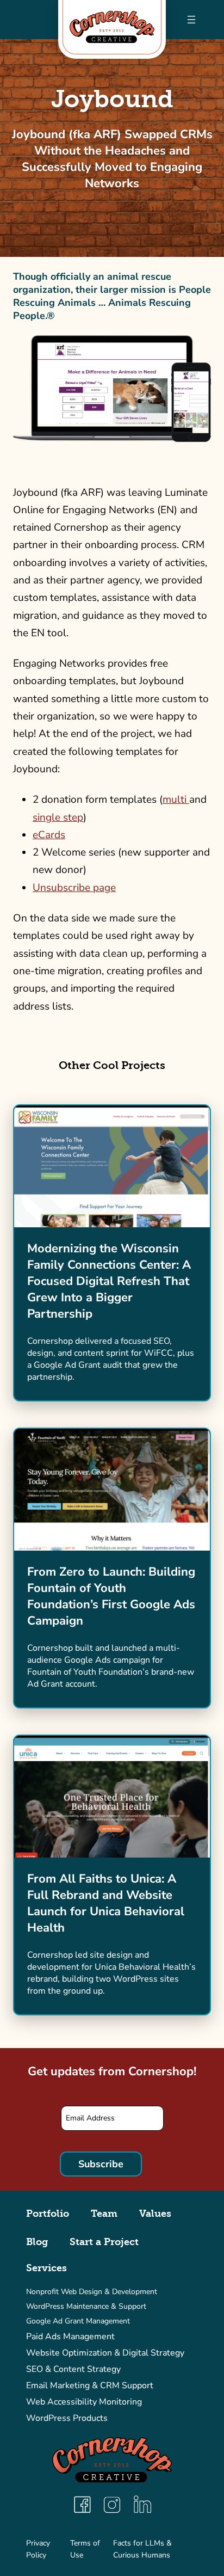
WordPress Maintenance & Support (86, 2306)
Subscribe (101, 2164)
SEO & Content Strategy (73, 2369)
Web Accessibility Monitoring (84, 2402)
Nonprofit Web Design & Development (92, 2292)
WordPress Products (67, 2418)
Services (46, 2268)
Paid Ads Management (70, 2337)
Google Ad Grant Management (78, 2321)
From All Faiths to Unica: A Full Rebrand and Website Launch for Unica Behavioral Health (106, 1903)
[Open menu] (191, 20)
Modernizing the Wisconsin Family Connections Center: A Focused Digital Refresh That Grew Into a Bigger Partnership (109, 1281)
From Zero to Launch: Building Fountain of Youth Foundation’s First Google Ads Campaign (111, 1596)
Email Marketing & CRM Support (90, 2386)
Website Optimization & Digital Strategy (105, 2353)
